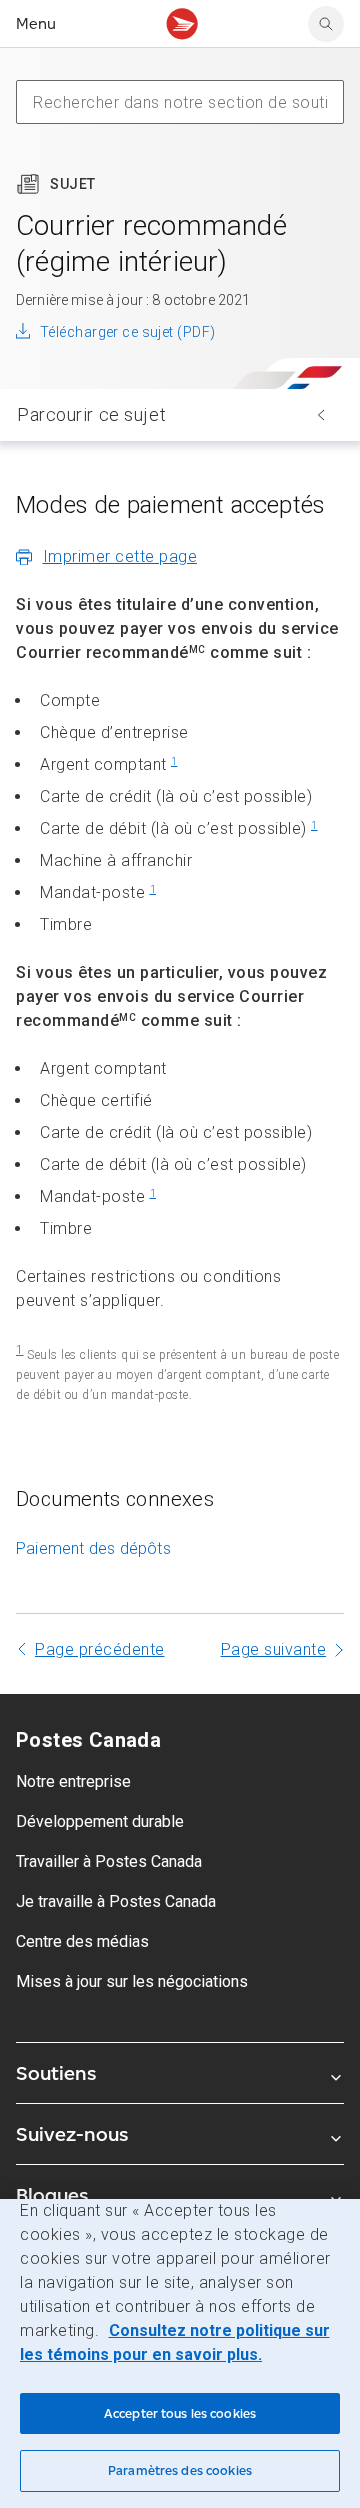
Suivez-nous (72, 2134)
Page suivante (274, 1649)
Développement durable (100, 1821)
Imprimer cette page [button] (120, 556)
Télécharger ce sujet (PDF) (127, 332)
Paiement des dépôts (93, 1548)
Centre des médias (82, 1941)
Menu (36, 23)
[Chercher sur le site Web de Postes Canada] (326, 24)
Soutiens (56, 2073)
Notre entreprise (73, 1781)
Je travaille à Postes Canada (116, 1901)
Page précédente (100, 1649)
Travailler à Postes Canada (109, 1861)
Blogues (52, 2195)
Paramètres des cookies (180, 2470)
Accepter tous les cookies (180, 2413)
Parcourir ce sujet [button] (91, 414)
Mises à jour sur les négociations (132, 1981)
